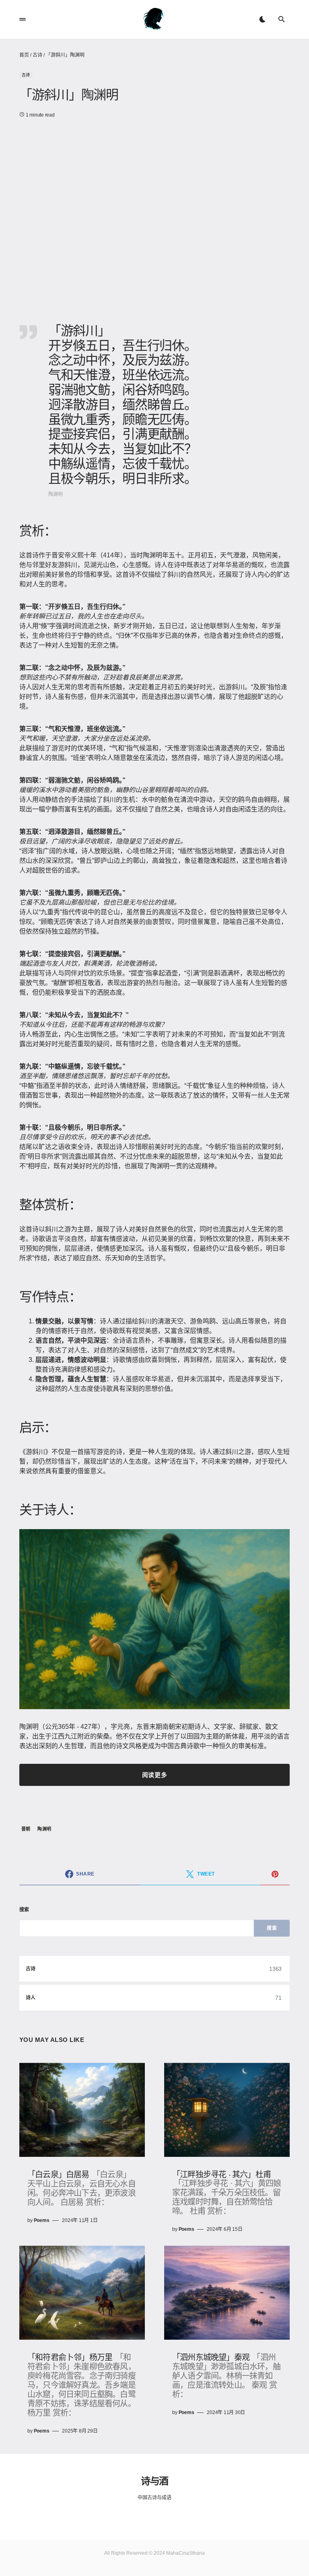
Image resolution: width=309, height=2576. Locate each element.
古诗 (37, 55)
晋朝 (26, 1829)
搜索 (24, 1910)
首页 (24, 55)
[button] (23, 19)
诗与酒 (154, 2480)
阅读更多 (154, 1775)
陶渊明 (44, 1829)
